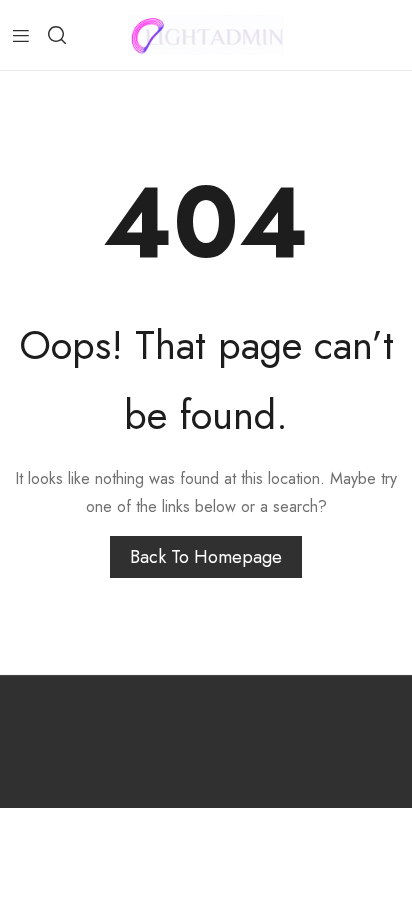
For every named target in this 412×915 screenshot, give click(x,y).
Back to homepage (206, 557)
